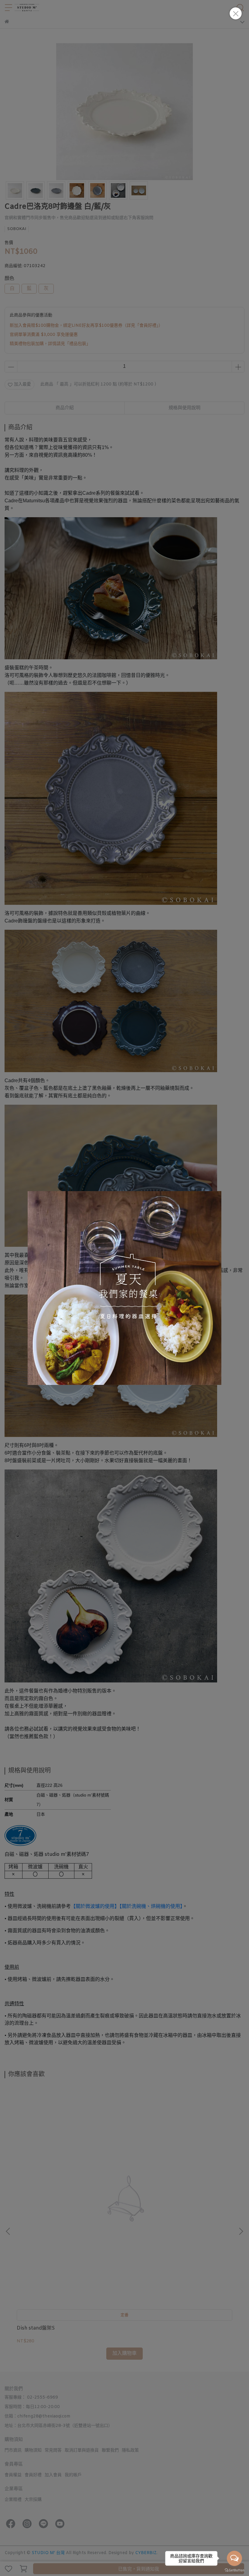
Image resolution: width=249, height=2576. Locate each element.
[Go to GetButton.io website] (234, 2570)
